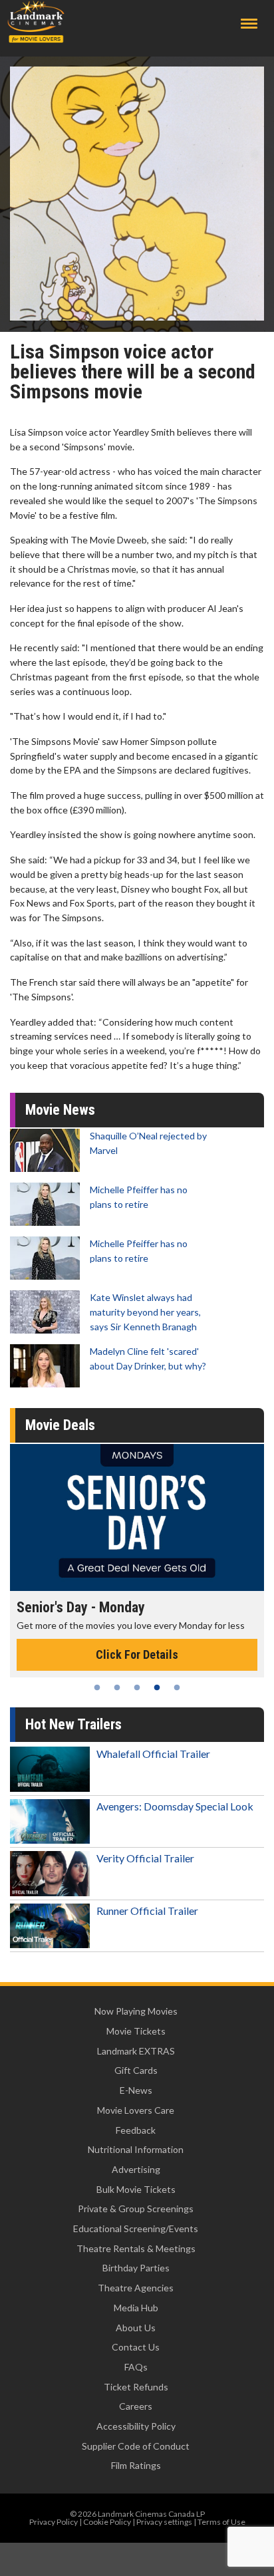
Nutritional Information (136, 2149)
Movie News (60, 1110)
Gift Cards (136, 2070)
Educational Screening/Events (136, 2228)
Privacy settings (164, 2522)
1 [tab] (97, 1687)
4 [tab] (157, 1687)
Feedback (136, 2130)
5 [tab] (177, 1687)
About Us (136, 2328)
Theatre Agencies (136, 2288)
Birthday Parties (136, 2268)
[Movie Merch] (137, 1517)
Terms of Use (221, 2522)
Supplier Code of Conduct (136, 2446)
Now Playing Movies (136, 2011)
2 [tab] (117, 1687)
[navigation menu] (249, 24)
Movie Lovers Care (136, 2110)
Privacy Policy (54, 2522)
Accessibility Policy (136, 2426)
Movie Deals (60, 1425)
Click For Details (137, 1654)
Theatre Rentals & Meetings (136, 2248)
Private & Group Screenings (136, 2209)
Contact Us (136, 2347)
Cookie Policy (107, 2522)
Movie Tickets (136, 2031)
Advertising (136, 2169)
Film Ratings (136, 2465)
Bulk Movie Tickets (136, 2189)
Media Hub (136, 2308)
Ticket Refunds (136, 2387)
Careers (136, 2406)
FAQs (136, 2367)
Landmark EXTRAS (136, 2051)
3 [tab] (137, 1687)
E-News (136, 2090)
